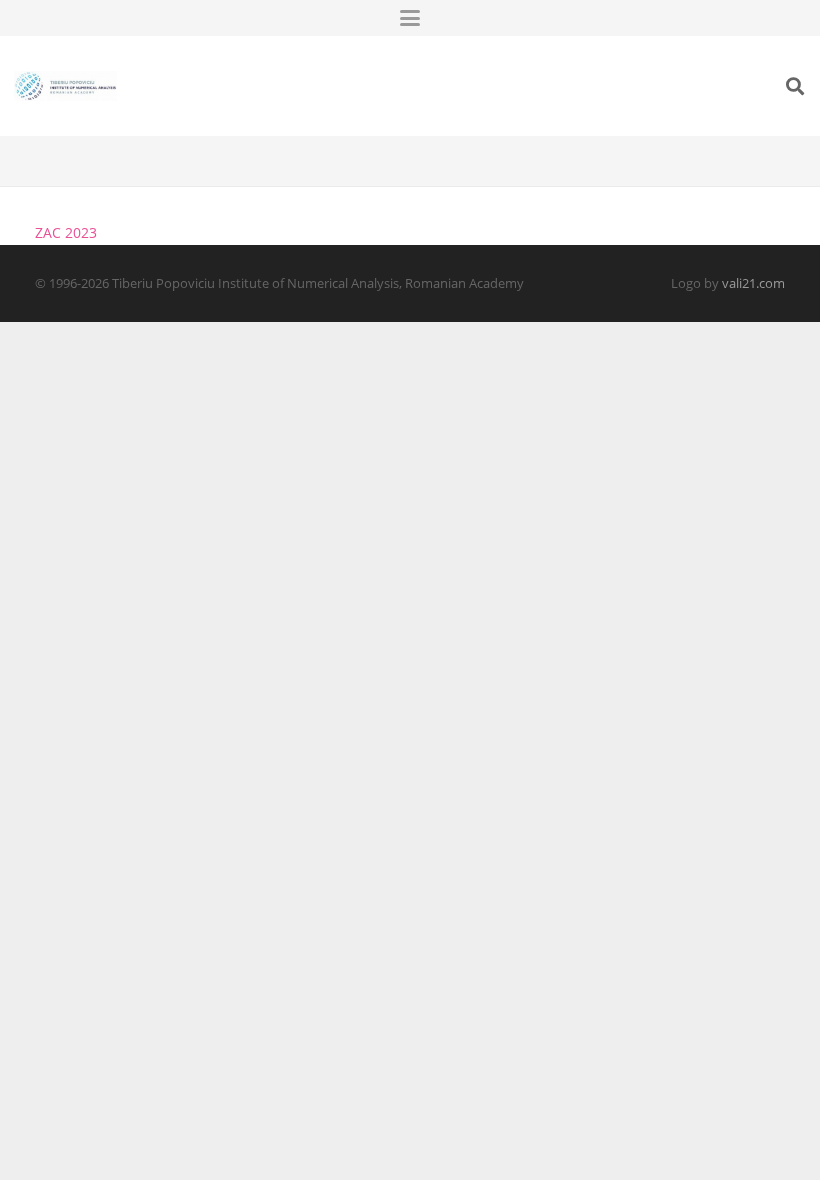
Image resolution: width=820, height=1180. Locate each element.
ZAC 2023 (66, 232)
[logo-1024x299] (65, 86)
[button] (410, 18)
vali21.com (753, 283)
